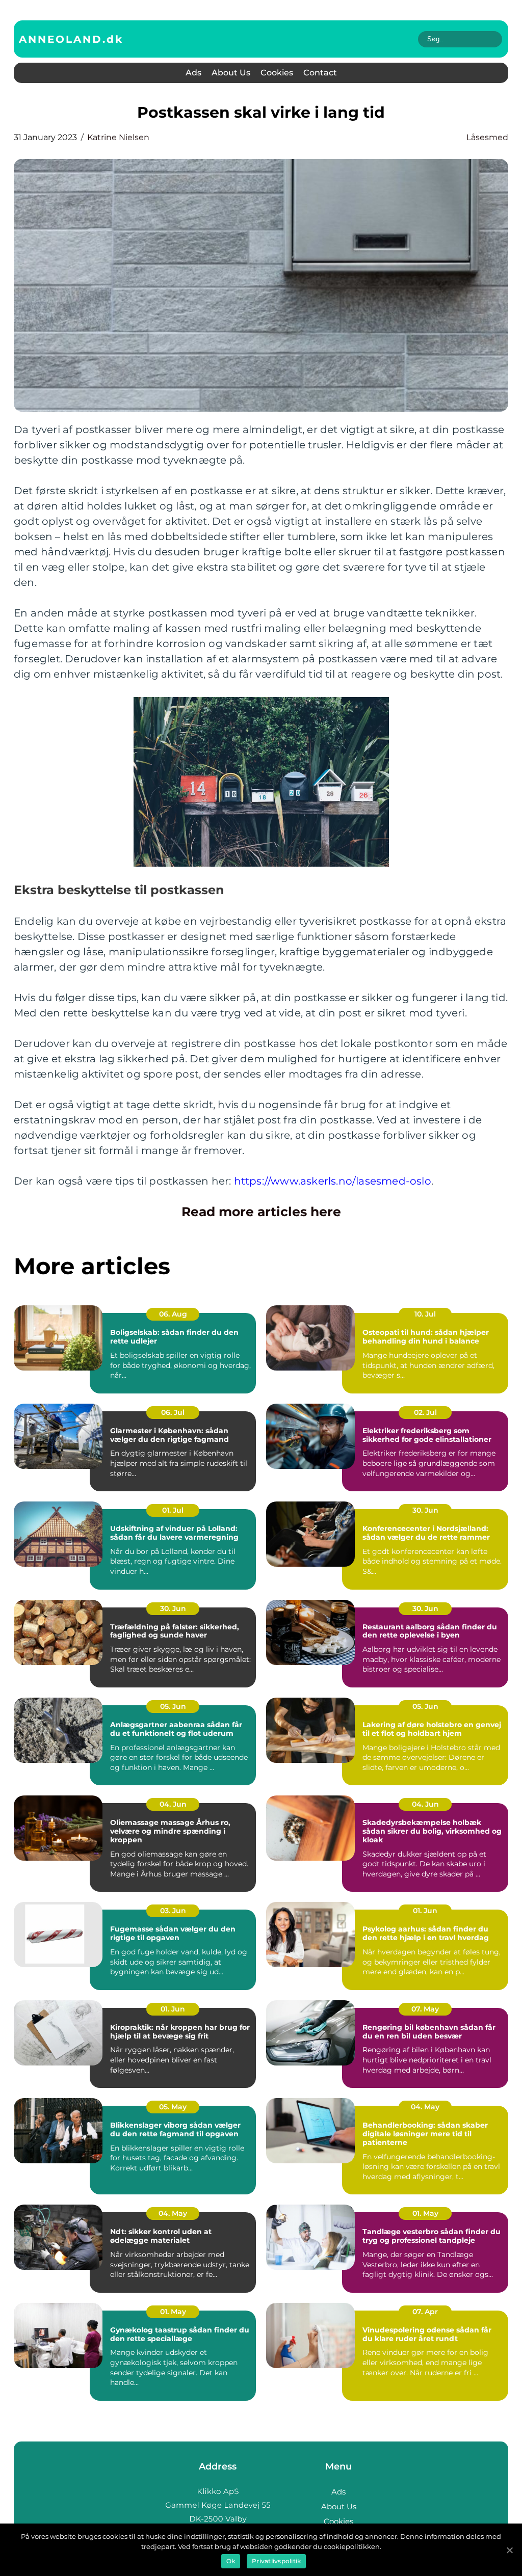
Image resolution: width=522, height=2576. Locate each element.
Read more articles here (261, 1212)
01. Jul (173, 1510)
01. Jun (425, 1911)
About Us (231, 73)
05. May (173, 2107)
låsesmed (487, 137)
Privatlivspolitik (276, 2561)
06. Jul (173, 1412)
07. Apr (425, 2312)
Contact (320, 73)
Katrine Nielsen (118, 137)
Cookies (277, 73)
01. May (425, 2213)
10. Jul (425, 1314)
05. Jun (173, 1706)
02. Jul (425, 1412)
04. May (425, 2107)
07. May (425, 2009)
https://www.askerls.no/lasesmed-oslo (333, 1181)
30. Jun (425, 1510)
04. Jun (173, 1804)
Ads (193, 73)
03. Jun (173, 1911)
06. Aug (173, 1314)
